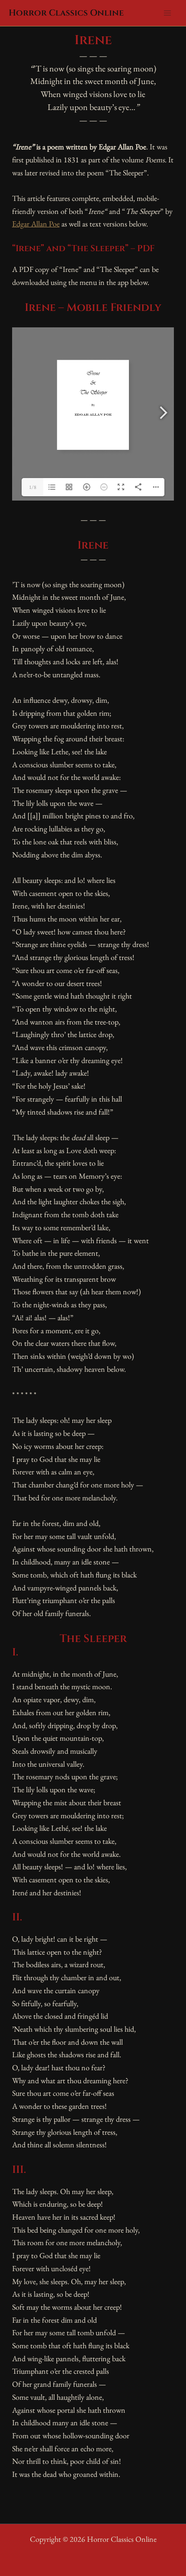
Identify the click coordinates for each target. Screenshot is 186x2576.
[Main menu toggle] (167, 13)
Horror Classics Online (66, 13)
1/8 (33, 487)
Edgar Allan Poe (36, 224)
